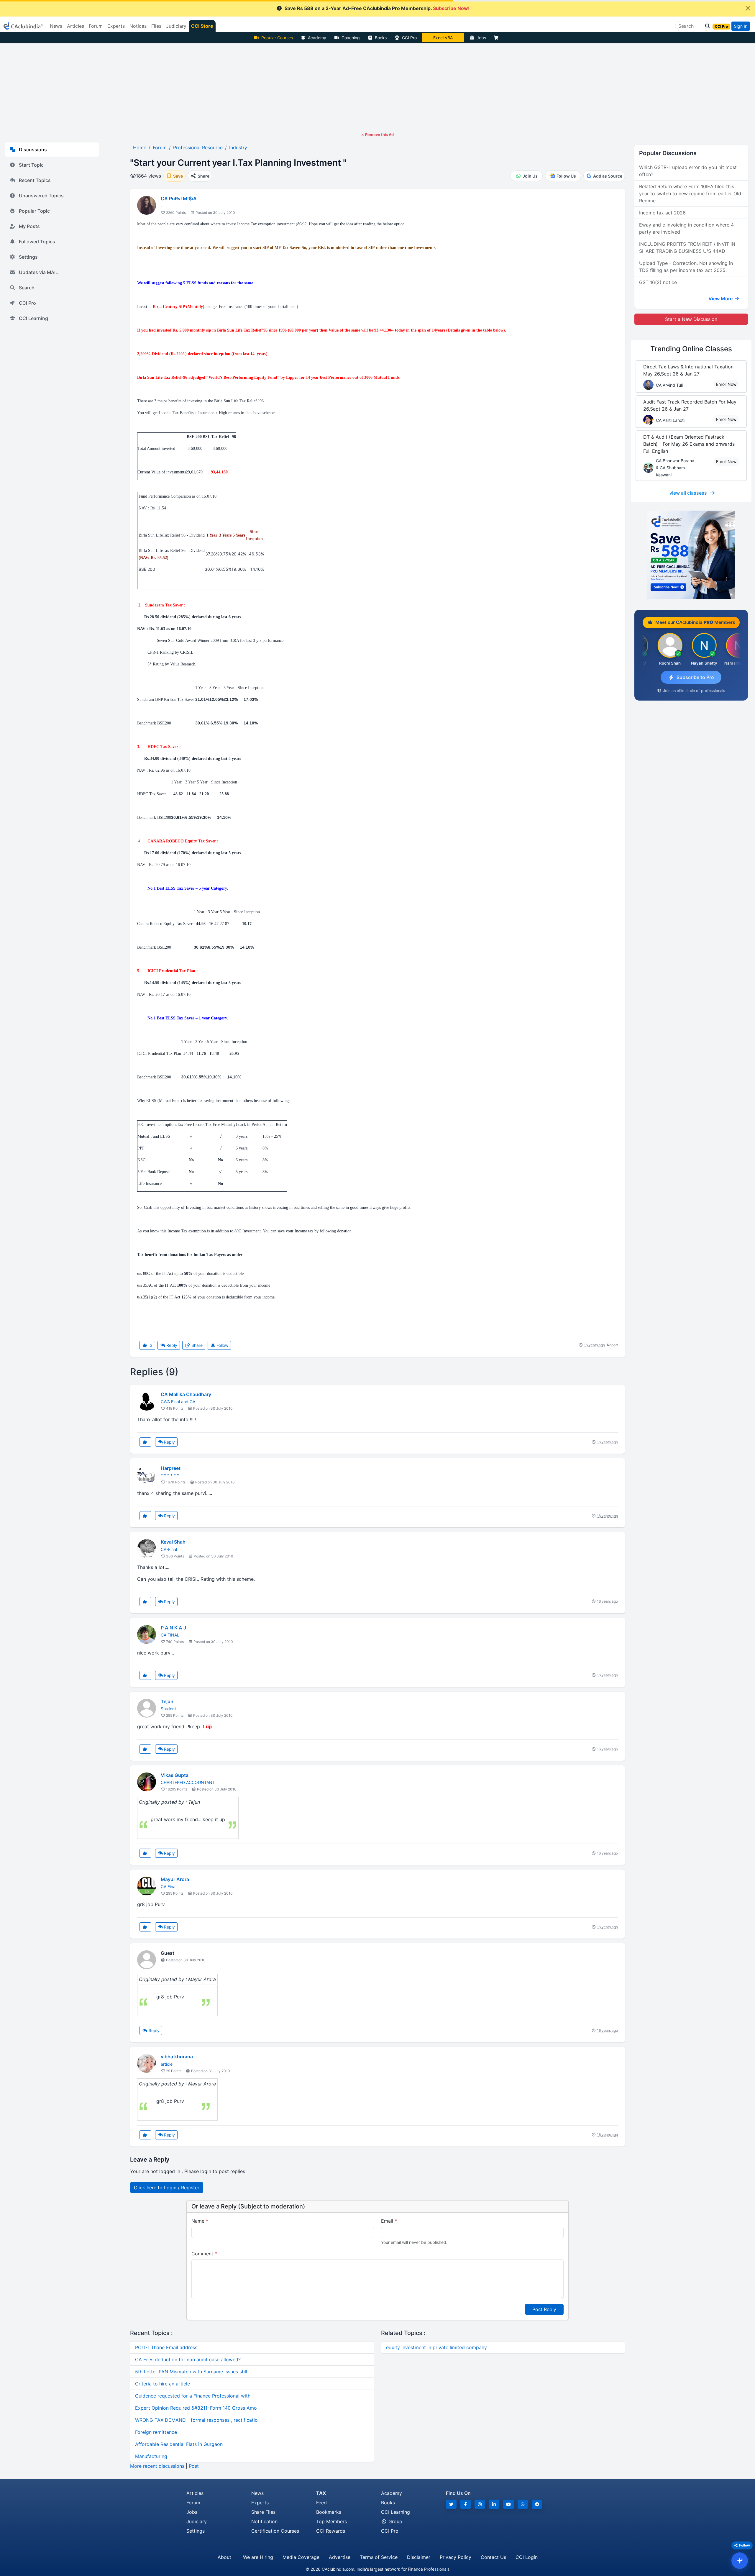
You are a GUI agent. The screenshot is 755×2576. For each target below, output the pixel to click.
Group (395, 2521)
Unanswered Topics (41, 196)
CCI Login (527, 2557)
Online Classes (691, 349)
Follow (222, 1345)
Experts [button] (116, 26)
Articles (195, 2493)
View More (721, 299)
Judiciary (197, 2521)
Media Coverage (301, 2557)
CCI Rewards (331, 2531)
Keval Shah (173, 1542)
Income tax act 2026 (662, 213)
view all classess (688, 493)
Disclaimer (419, 2557)
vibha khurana (177, 2057)
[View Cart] (498, 38)
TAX (321, 2493)
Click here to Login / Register (167, 2188)
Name (200, 2221)
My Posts (29, 226)
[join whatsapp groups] (523, 2504)
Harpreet (171, 1468)
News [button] (56, 26)
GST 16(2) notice (658, 282)
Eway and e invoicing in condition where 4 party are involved (686, 228)
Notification (264, 2521)
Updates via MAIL (38, 272)
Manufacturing (151, 2456)
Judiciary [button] (176, 26)
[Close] (748, 8)
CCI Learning (33, 318)
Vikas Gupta (175, 1775)
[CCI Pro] (691, 555)
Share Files (263, 2512)
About (224, 2557)
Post (194, 2466)
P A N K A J (173, 1628)
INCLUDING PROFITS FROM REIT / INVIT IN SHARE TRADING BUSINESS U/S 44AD (687, 247)
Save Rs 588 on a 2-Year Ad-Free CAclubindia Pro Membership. (377, 8)
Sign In (741, 26)
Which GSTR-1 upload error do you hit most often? (688, 171)
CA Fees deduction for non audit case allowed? (188, 2359)
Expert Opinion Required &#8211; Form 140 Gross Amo (196, 2408)
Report (612, 1345)
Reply (171, 1345)
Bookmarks (329, 2512)
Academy (317, 38)
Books (381, 38)
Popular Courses (277, 38)
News (257, 2493)
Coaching (351, 38)
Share (196, 1345)
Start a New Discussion (691, 319)
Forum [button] (96, 26)
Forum (193, 2503)
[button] (706, 26)
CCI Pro (409, 38)
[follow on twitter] (451, 2504)
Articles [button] (75, 26)
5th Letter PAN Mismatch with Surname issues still (191, 2372)
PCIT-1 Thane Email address (166, 2347)
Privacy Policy (456, 2557)
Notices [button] (138, 26)
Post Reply (544, 2309)
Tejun (167, 1701)
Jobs (481, 38)
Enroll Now (726, 384)
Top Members (331, 2521)
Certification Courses (275, 2531)
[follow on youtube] (508, 2504)
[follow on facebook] (466, 2504)
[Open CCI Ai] (740, 2561)
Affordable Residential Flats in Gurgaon (179, 2444)
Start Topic (31, 165)
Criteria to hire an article (163, 2384)
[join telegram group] (537, 2504)
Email (389, 2221)
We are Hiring (258, 2557)
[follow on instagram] (480, 2504)
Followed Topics (37, 242)
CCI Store (202, 26)
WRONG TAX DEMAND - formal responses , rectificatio (196, 2420)
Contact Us (493, 2557)
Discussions (33, 150)
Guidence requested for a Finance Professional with (193, 2396)
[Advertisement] (377, 88)
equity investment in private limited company (436, 2347)
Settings (28, 257)
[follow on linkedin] (494, 2504)
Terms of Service (379, 2557)
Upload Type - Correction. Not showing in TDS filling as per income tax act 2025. (686, 267)
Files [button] (156, 26)
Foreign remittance (156, 2432)
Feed (321, 2503)
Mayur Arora (175, 1879)
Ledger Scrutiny (443, 38)
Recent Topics (35, 180)
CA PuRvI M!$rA (179, 199)
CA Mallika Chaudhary (186, 1394)
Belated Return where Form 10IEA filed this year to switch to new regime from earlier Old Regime (690, 194)
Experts (260, 2503)
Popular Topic (34, 211)
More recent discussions (157, 2466)
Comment (204, 2254)
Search (27, 288)
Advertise (340, 2557)
